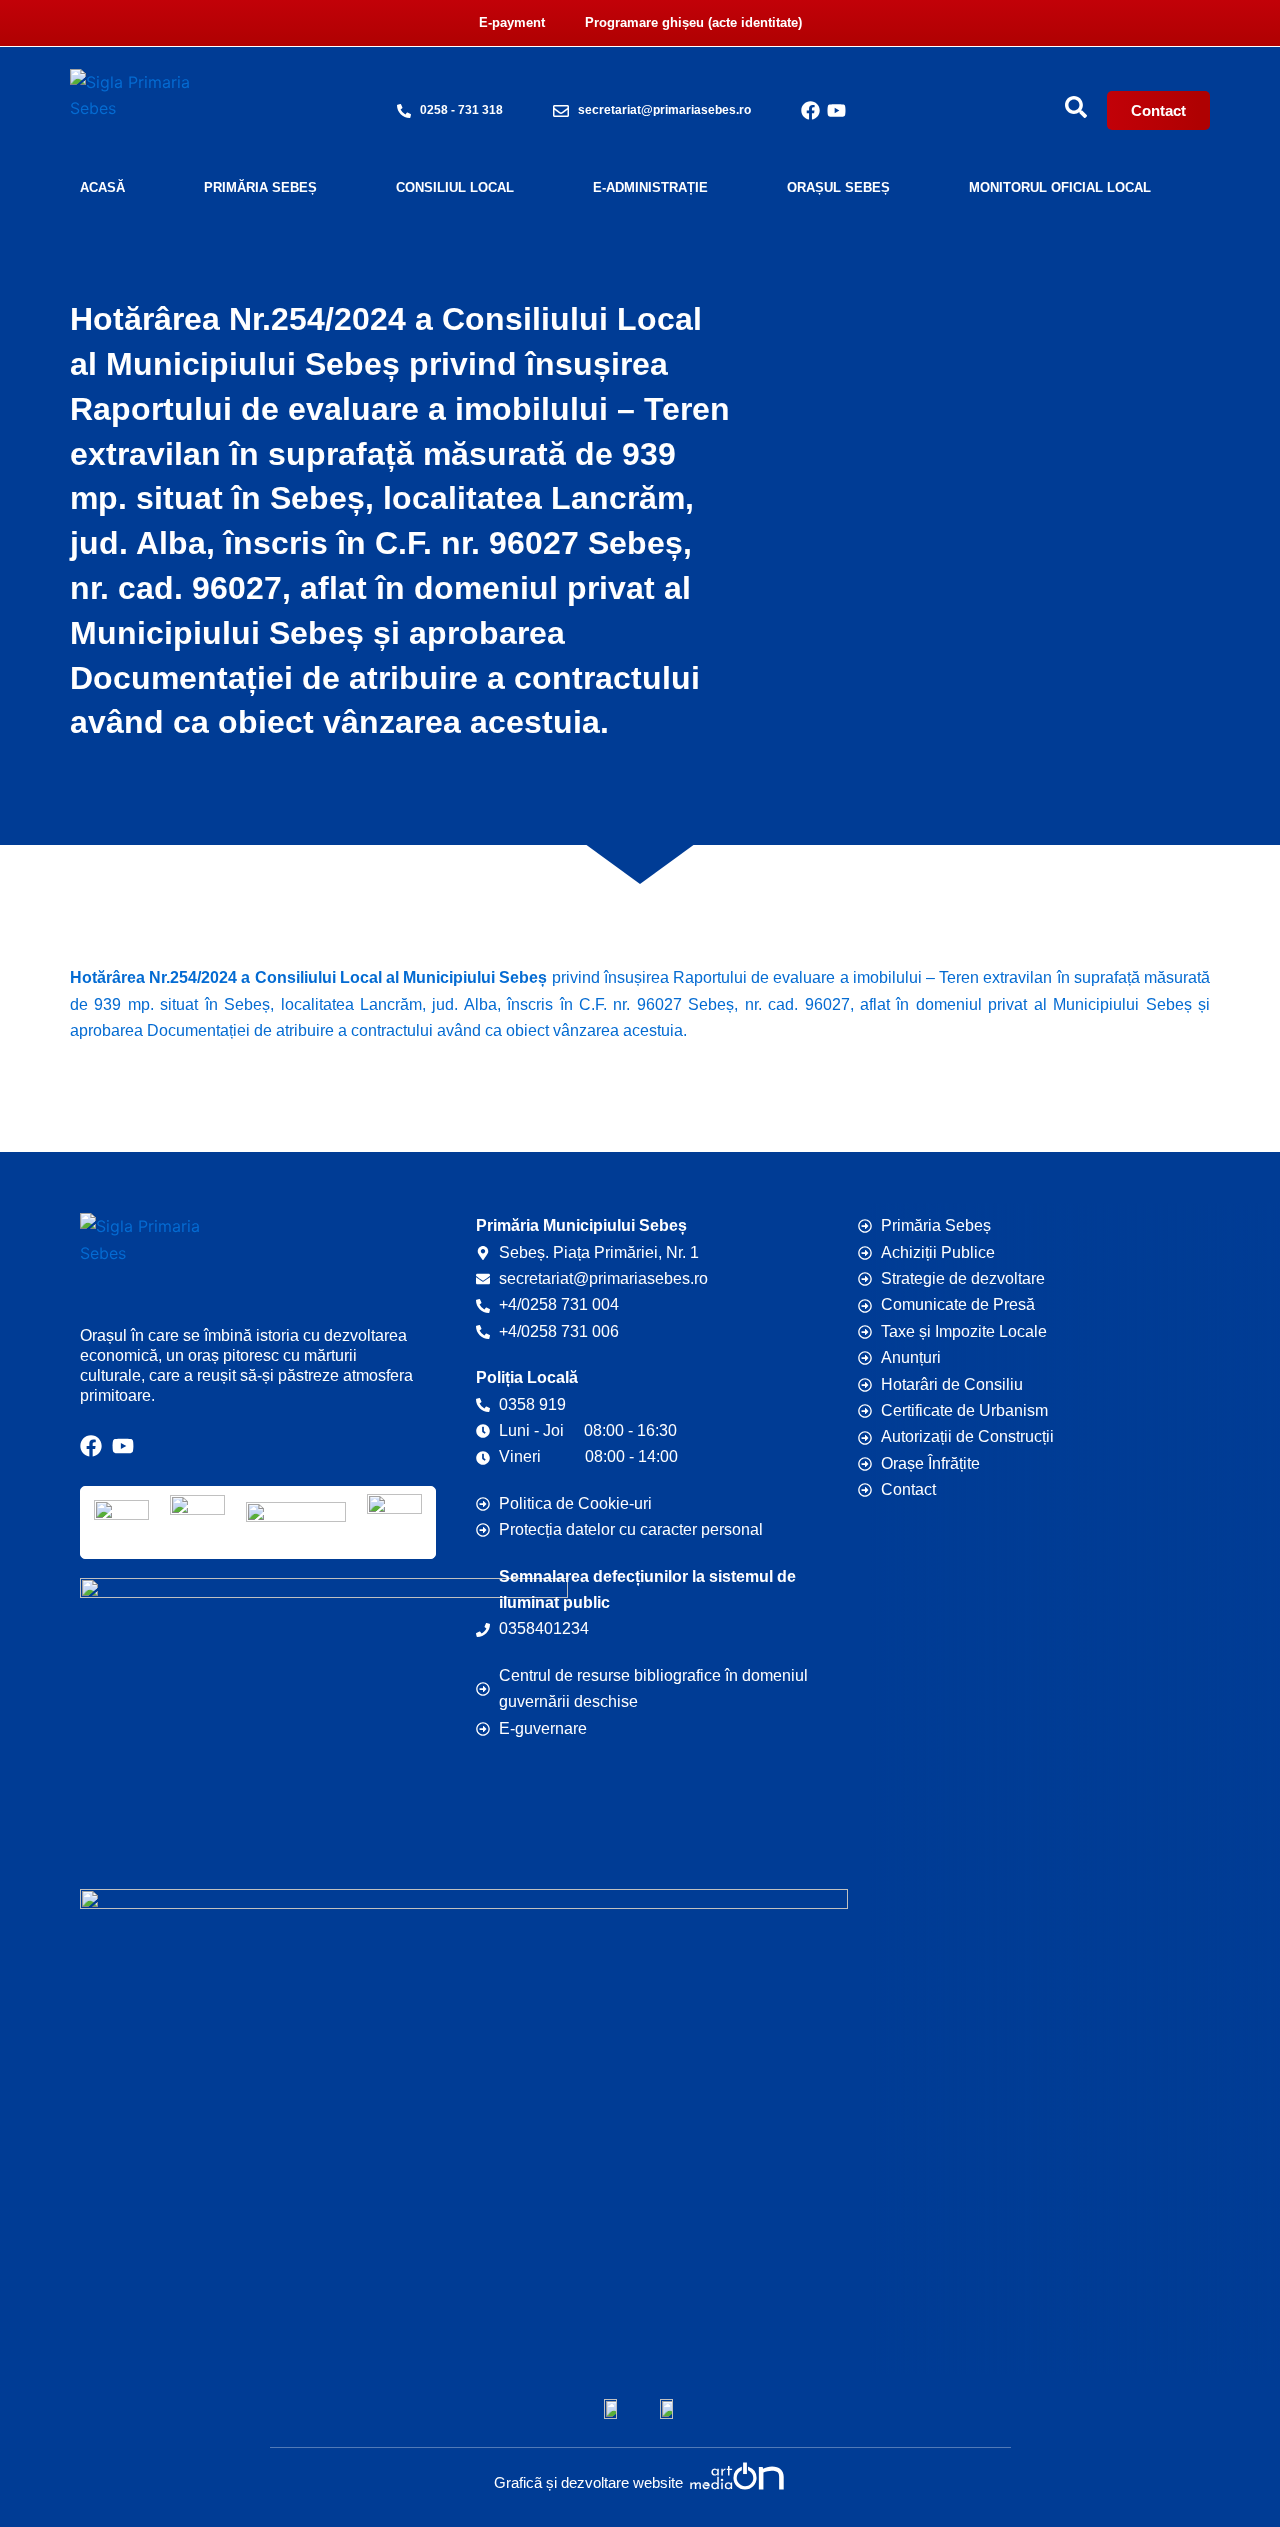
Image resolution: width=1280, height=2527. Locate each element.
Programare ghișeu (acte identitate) (693, 22)
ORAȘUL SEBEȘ (838, 187)
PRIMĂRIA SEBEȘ (260, 187)
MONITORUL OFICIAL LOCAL (1060, 187)
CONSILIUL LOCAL (455, 187)
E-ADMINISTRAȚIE (650, 187)
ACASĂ (102, 187)
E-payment (512, 22)
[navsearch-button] (1076, 107)
